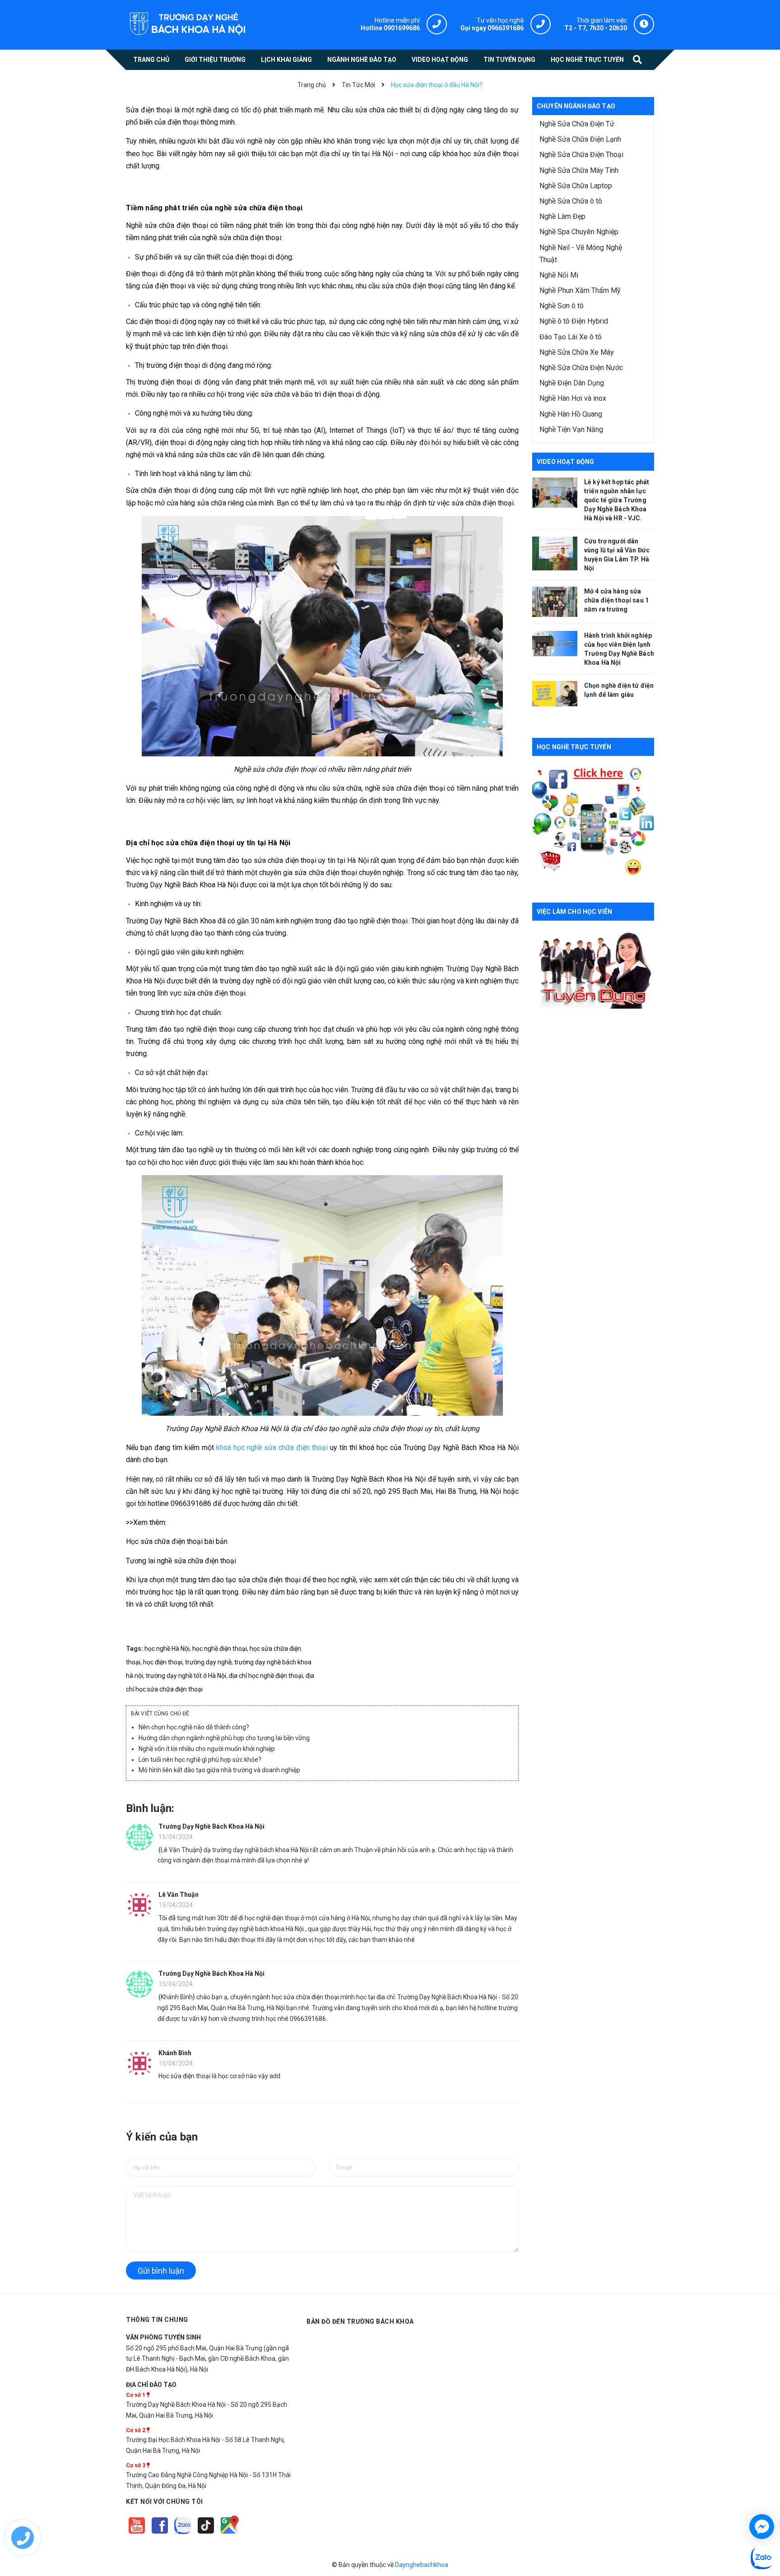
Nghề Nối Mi (559, 275)
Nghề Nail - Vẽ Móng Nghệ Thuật (581, 254)
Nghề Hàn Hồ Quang (571, 414)
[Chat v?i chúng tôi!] (762, 2527)
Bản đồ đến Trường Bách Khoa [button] (360, 2321)
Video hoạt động (565, 462)
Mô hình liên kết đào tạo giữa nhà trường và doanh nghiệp (219, 1770)
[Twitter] (183, 2534)
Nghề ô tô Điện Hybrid (574, 321)
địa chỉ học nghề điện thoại (266, 1676)
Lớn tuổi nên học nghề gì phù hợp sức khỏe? (200, 1760)
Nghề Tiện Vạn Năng (571, 429)
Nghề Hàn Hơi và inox (573, 398)
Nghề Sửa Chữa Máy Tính (579, 170)
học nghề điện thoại (220, 1649)
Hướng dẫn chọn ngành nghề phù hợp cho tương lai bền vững (224, 1738)
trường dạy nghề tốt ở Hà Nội (186, 1676)
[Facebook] (160, 2534)
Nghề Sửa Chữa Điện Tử (577, 124)
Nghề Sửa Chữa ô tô (571, 201)
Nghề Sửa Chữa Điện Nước (581, 368)
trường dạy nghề (208, 1662)
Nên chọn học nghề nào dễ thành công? (194, 1727)
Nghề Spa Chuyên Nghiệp (579, 232)
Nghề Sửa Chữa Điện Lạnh (580, 139)
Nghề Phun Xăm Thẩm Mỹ (580, 290)
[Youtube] (137, 2534)
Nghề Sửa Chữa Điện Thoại (581, 155)
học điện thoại (163, 1662)
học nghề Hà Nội (167, 1649)
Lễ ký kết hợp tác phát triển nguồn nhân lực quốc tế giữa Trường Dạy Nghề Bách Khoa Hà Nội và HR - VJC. (617, 500)
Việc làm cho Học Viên (574, 912)
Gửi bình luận (161, 2271)
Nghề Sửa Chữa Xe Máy (577, 352)
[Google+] (207, 2534)
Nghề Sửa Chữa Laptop (576, 186)
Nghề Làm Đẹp (562, 216)
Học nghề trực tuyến (574, 747)
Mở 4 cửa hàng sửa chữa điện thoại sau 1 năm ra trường (616, 600)
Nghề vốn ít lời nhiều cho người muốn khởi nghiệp (207, 1749)
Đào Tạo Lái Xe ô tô (571, 337)
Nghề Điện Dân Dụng (572, 383)
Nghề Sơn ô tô (562, 306)
